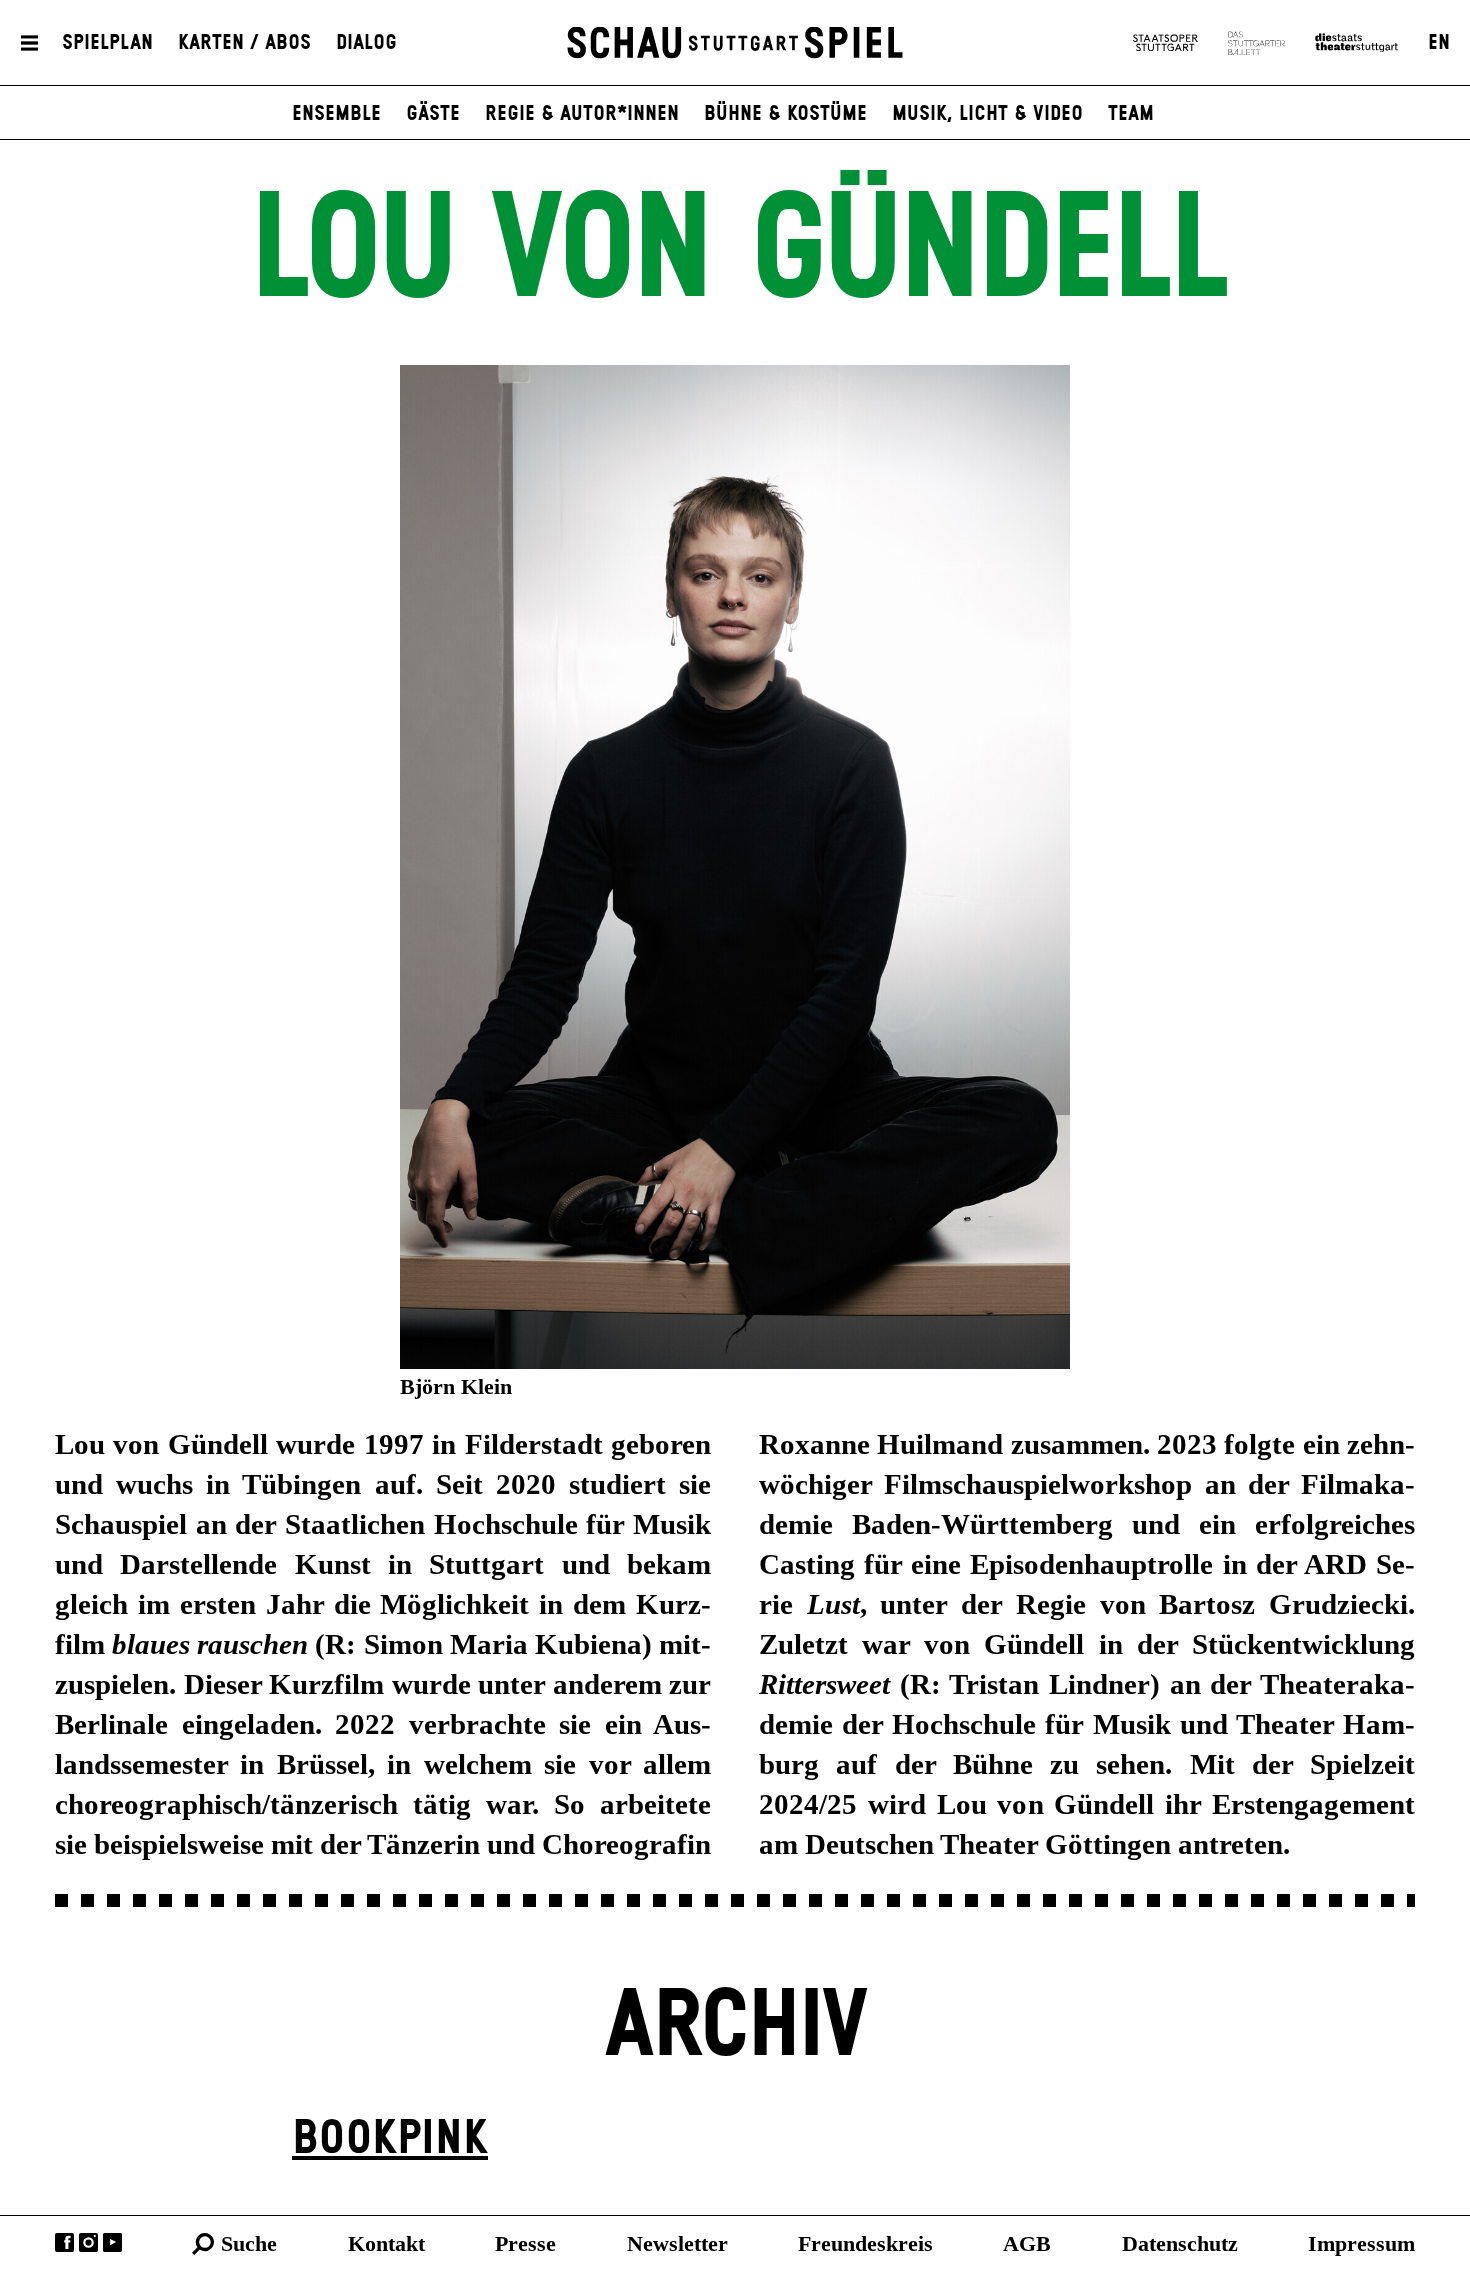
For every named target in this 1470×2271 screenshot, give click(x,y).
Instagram (88, 2242)
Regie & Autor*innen (582, 114)
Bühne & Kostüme (785, 114)
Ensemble (336, 114)
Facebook (64, 2242)
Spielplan (107, 43)
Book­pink (390, 2139)
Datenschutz (1180, 2243)
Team (1131, 114)
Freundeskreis (865, 2243)
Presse (525, 2243)
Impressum (1361, 2243)
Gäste (433, 114)
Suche (249, 2243)
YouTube (112, 2242)
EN (1439, 43)
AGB (1027, 2243)
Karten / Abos (244, 43)
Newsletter (677, 2243)
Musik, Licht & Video (987, 114)
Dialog (366, 43)
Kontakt (386, 2243)
